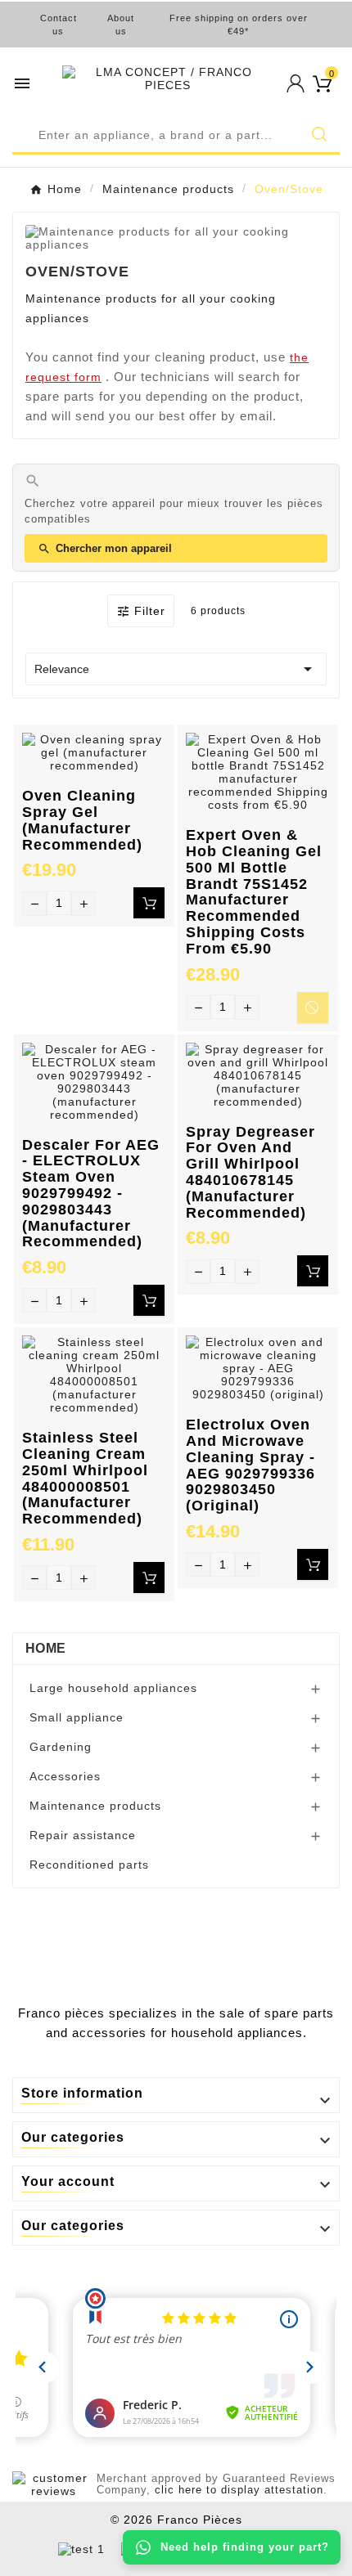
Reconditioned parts (89, 1865)
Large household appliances (113, 1688)
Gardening (61, 1747)
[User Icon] (296, 83)
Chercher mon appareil (105, 549)
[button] (176, 137)
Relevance (176, 669)
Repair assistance (83, 1835)
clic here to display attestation (239, 2490)
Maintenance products (95, 1806)
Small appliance (77, 1717)
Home (45, 1648)
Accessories (65, 1776)
